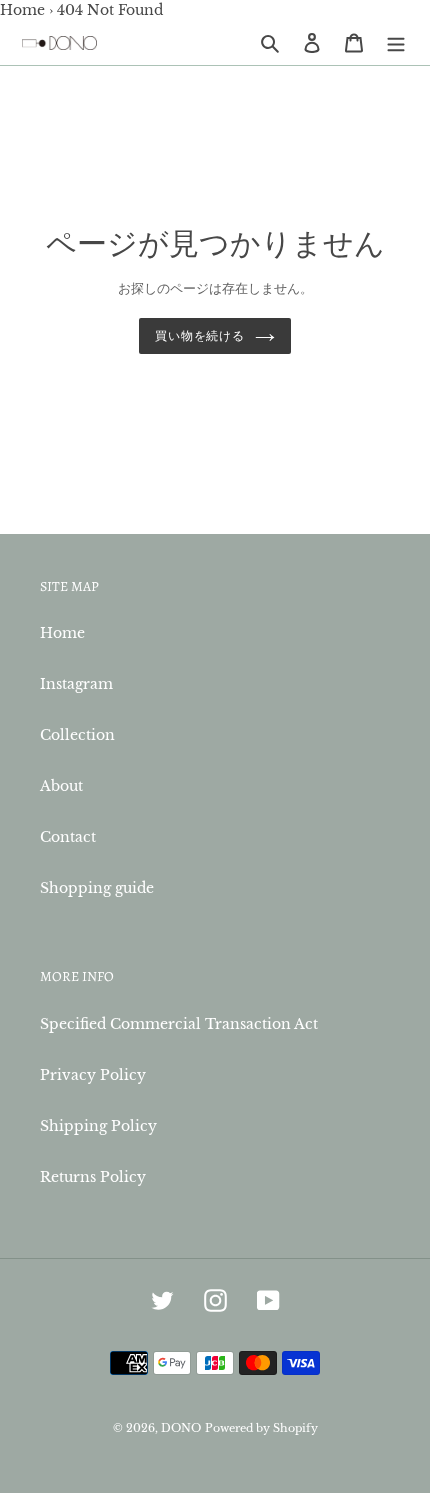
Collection (77, 735)
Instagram (76, 684)
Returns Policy (93, 1177)
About (61, 786)
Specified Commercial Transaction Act (179, 1024)
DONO (181, 1428)
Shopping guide (97, 888)
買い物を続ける (200, 336)
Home (22, 10)
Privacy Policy (93, 1075)
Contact (68, 837)
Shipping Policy (98, 1126)
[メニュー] (396, 42)
